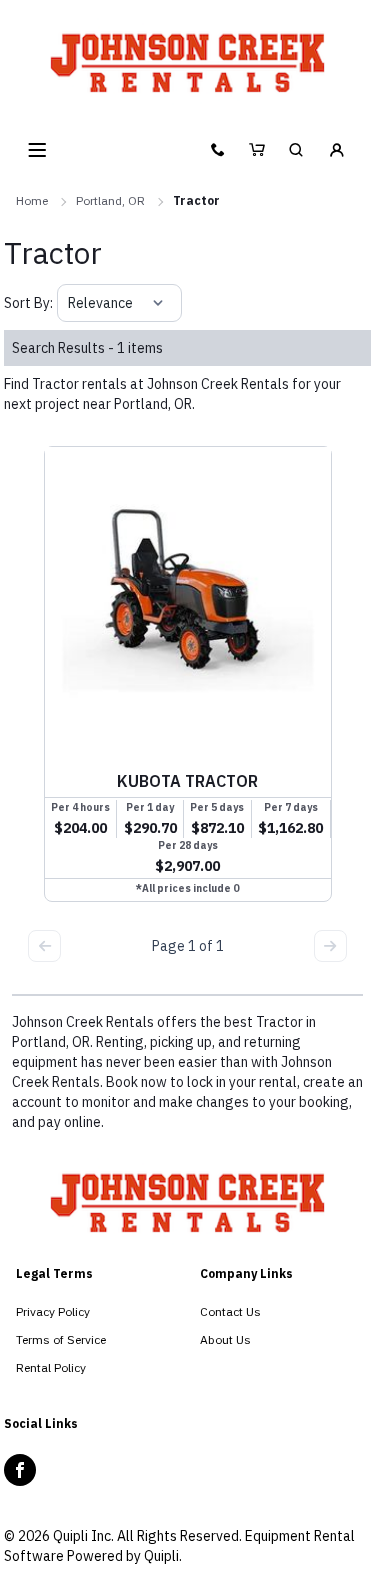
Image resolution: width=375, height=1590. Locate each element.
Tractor (196, 200)
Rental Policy (51, 1367)
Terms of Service (61, 1339)
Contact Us (230, 1311)
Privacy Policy (53, 1311)
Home (32, 200)
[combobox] (69, 303)
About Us (225, 1339)
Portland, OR (110, 200)
